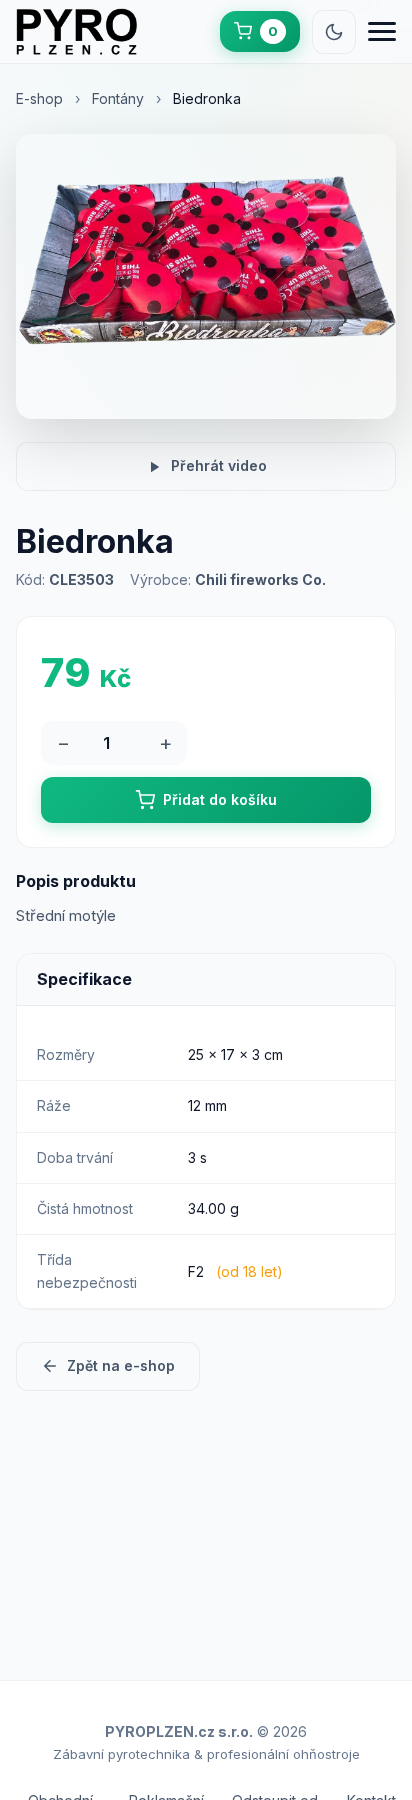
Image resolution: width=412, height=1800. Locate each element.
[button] (260, 31)
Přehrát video (219, 465)
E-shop (39, 98)
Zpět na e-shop (121, 1365)
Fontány (118, 98)
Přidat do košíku (220, 799)
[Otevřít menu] (382, 32)
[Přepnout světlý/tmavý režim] (334, 32)
